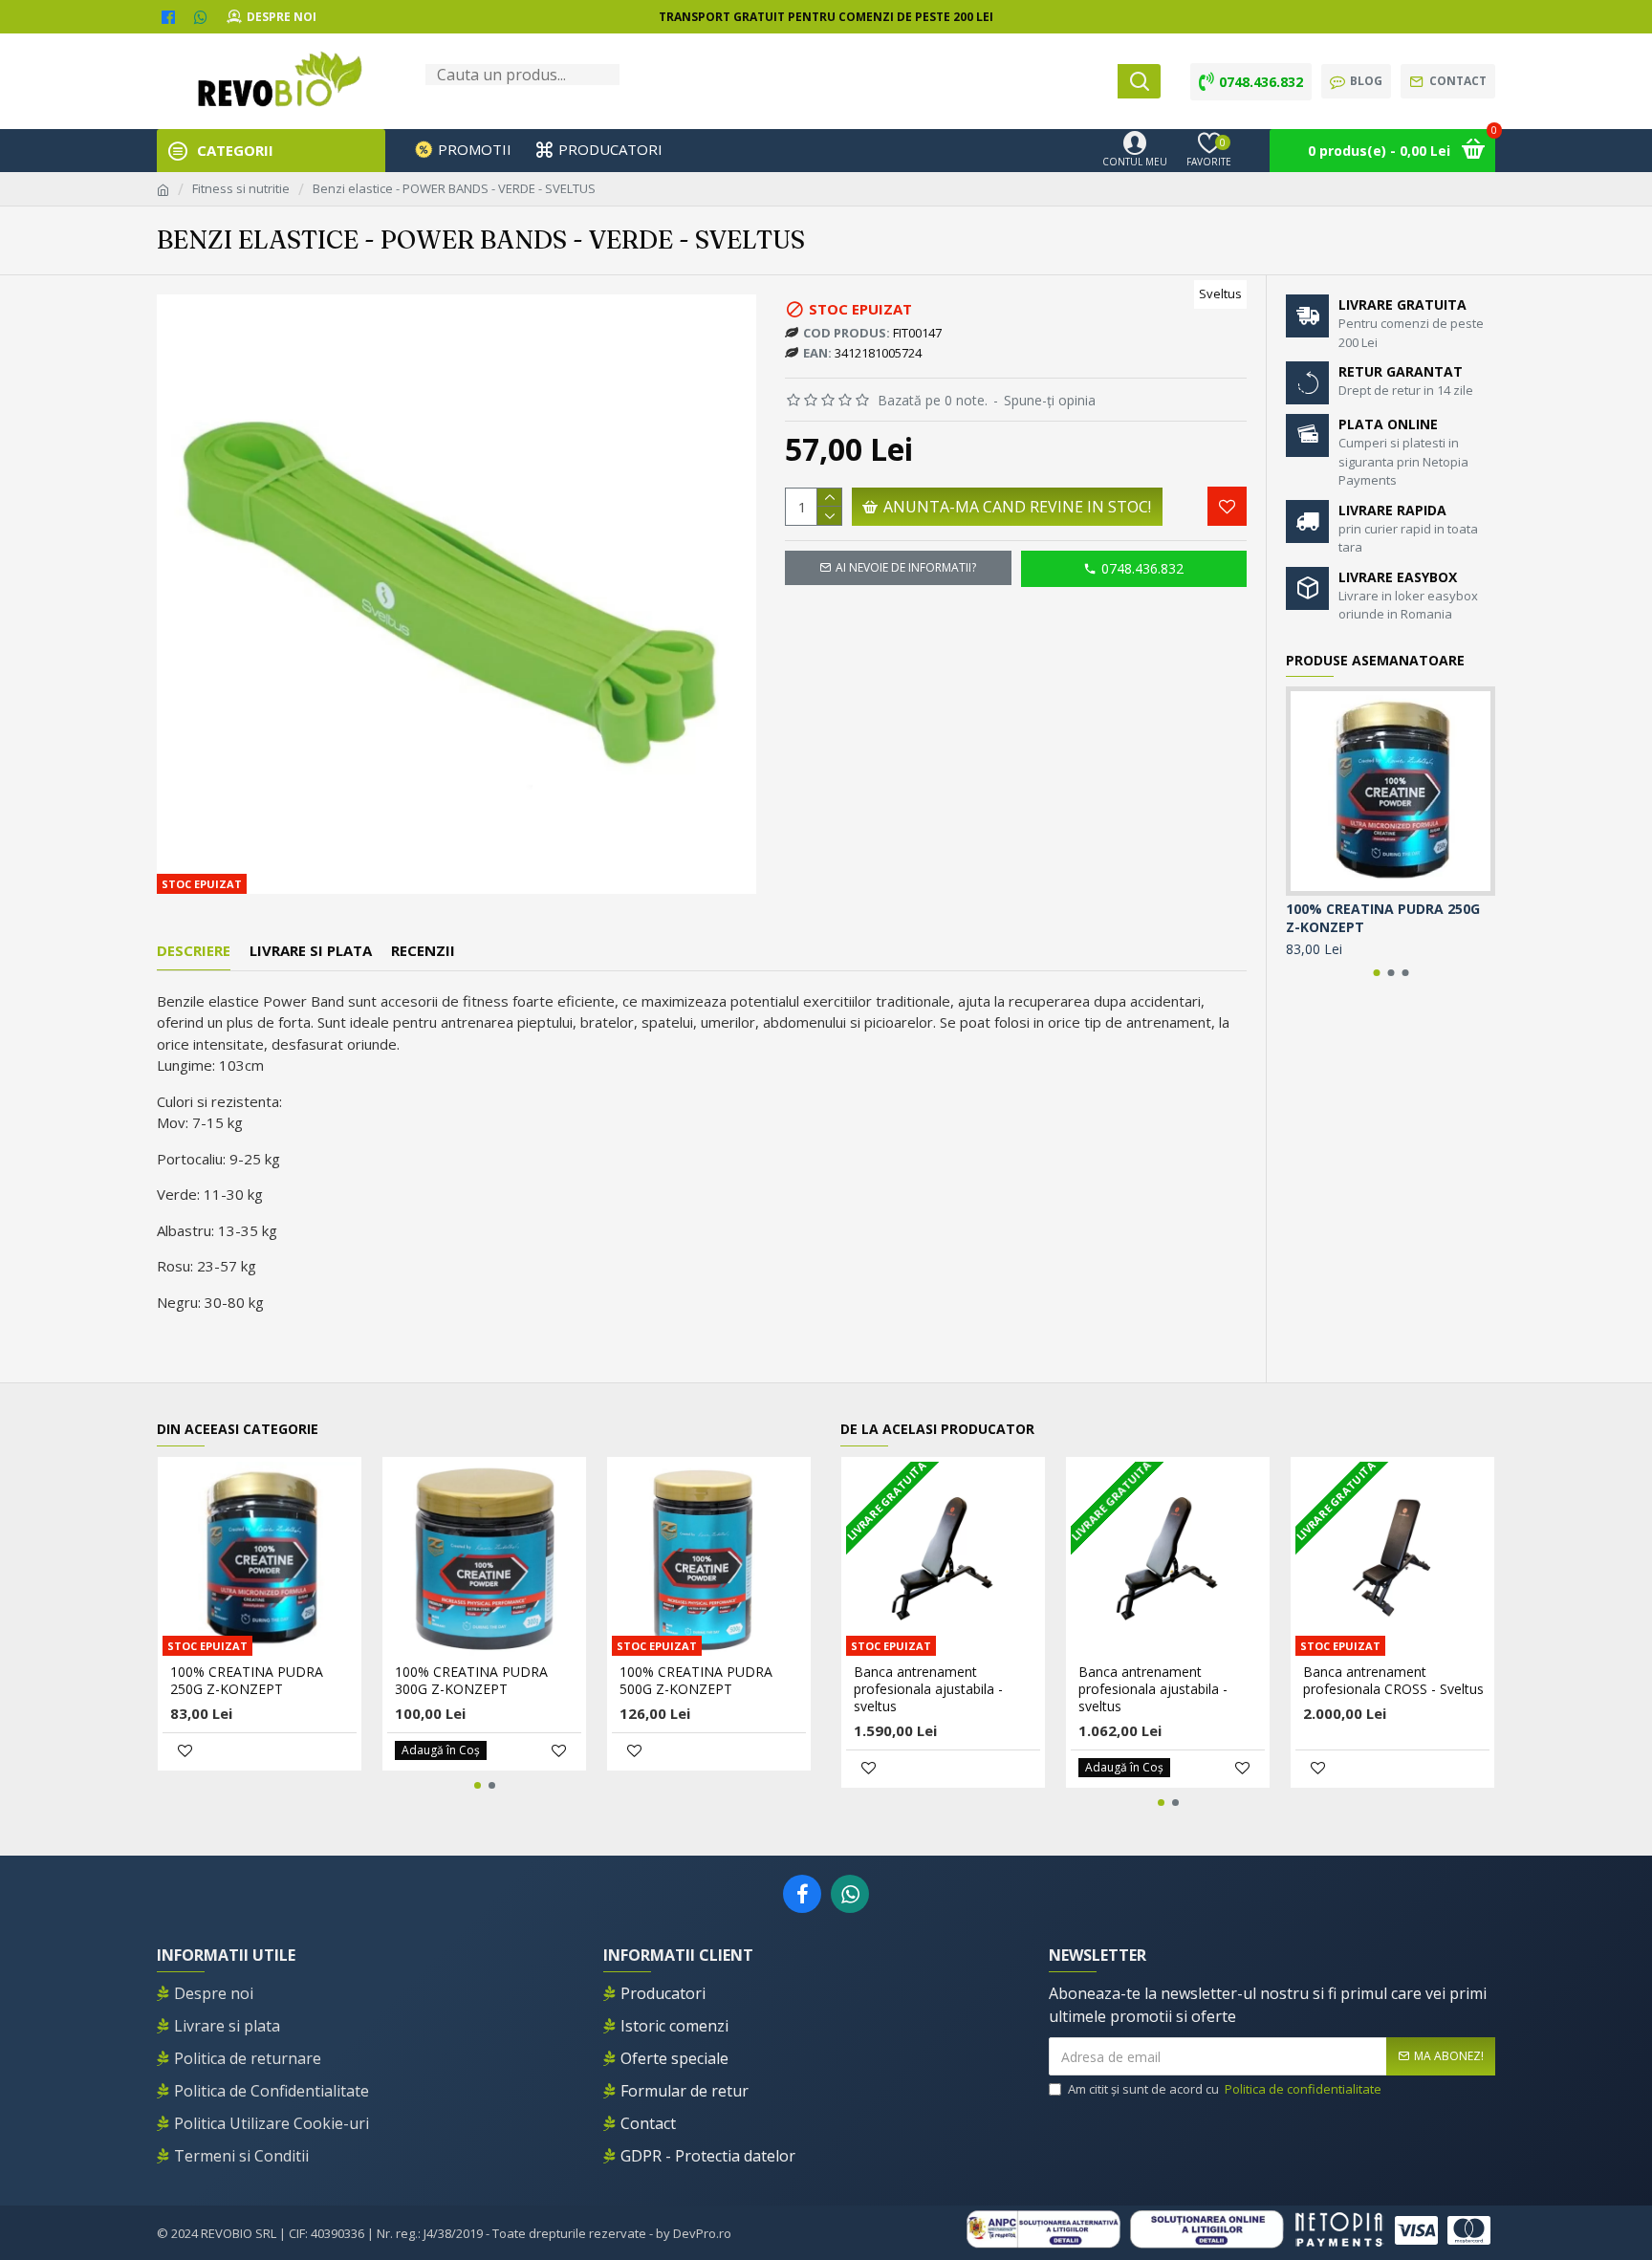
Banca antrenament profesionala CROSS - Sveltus (1393, 1681)
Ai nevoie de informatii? (906, 567)
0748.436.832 (1142, 568)
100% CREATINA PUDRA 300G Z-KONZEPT (471, 1681)
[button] (1376, 973)
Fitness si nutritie (241, 188)
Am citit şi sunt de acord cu (1225, 2089)
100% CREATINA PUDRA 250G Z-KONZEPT (1383, 918)
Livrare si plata (311, 951)
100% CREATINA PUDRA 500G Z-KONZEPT (696, 1681)
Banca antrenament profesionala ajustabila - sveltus (928, 1689)
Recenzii (423, 951)
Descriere (194, 951)
